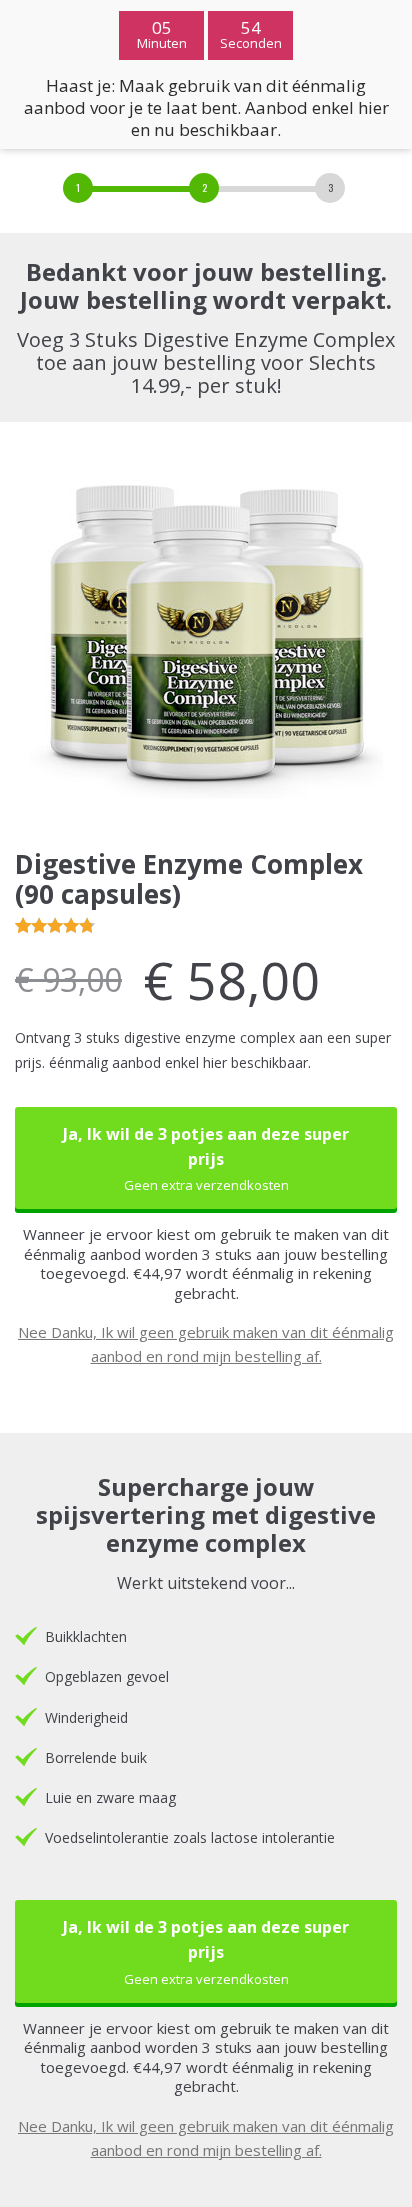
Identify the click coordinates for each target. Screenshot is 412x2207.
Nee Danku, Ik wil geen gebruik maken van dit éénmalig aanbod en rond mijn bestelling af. (206, 1344)
